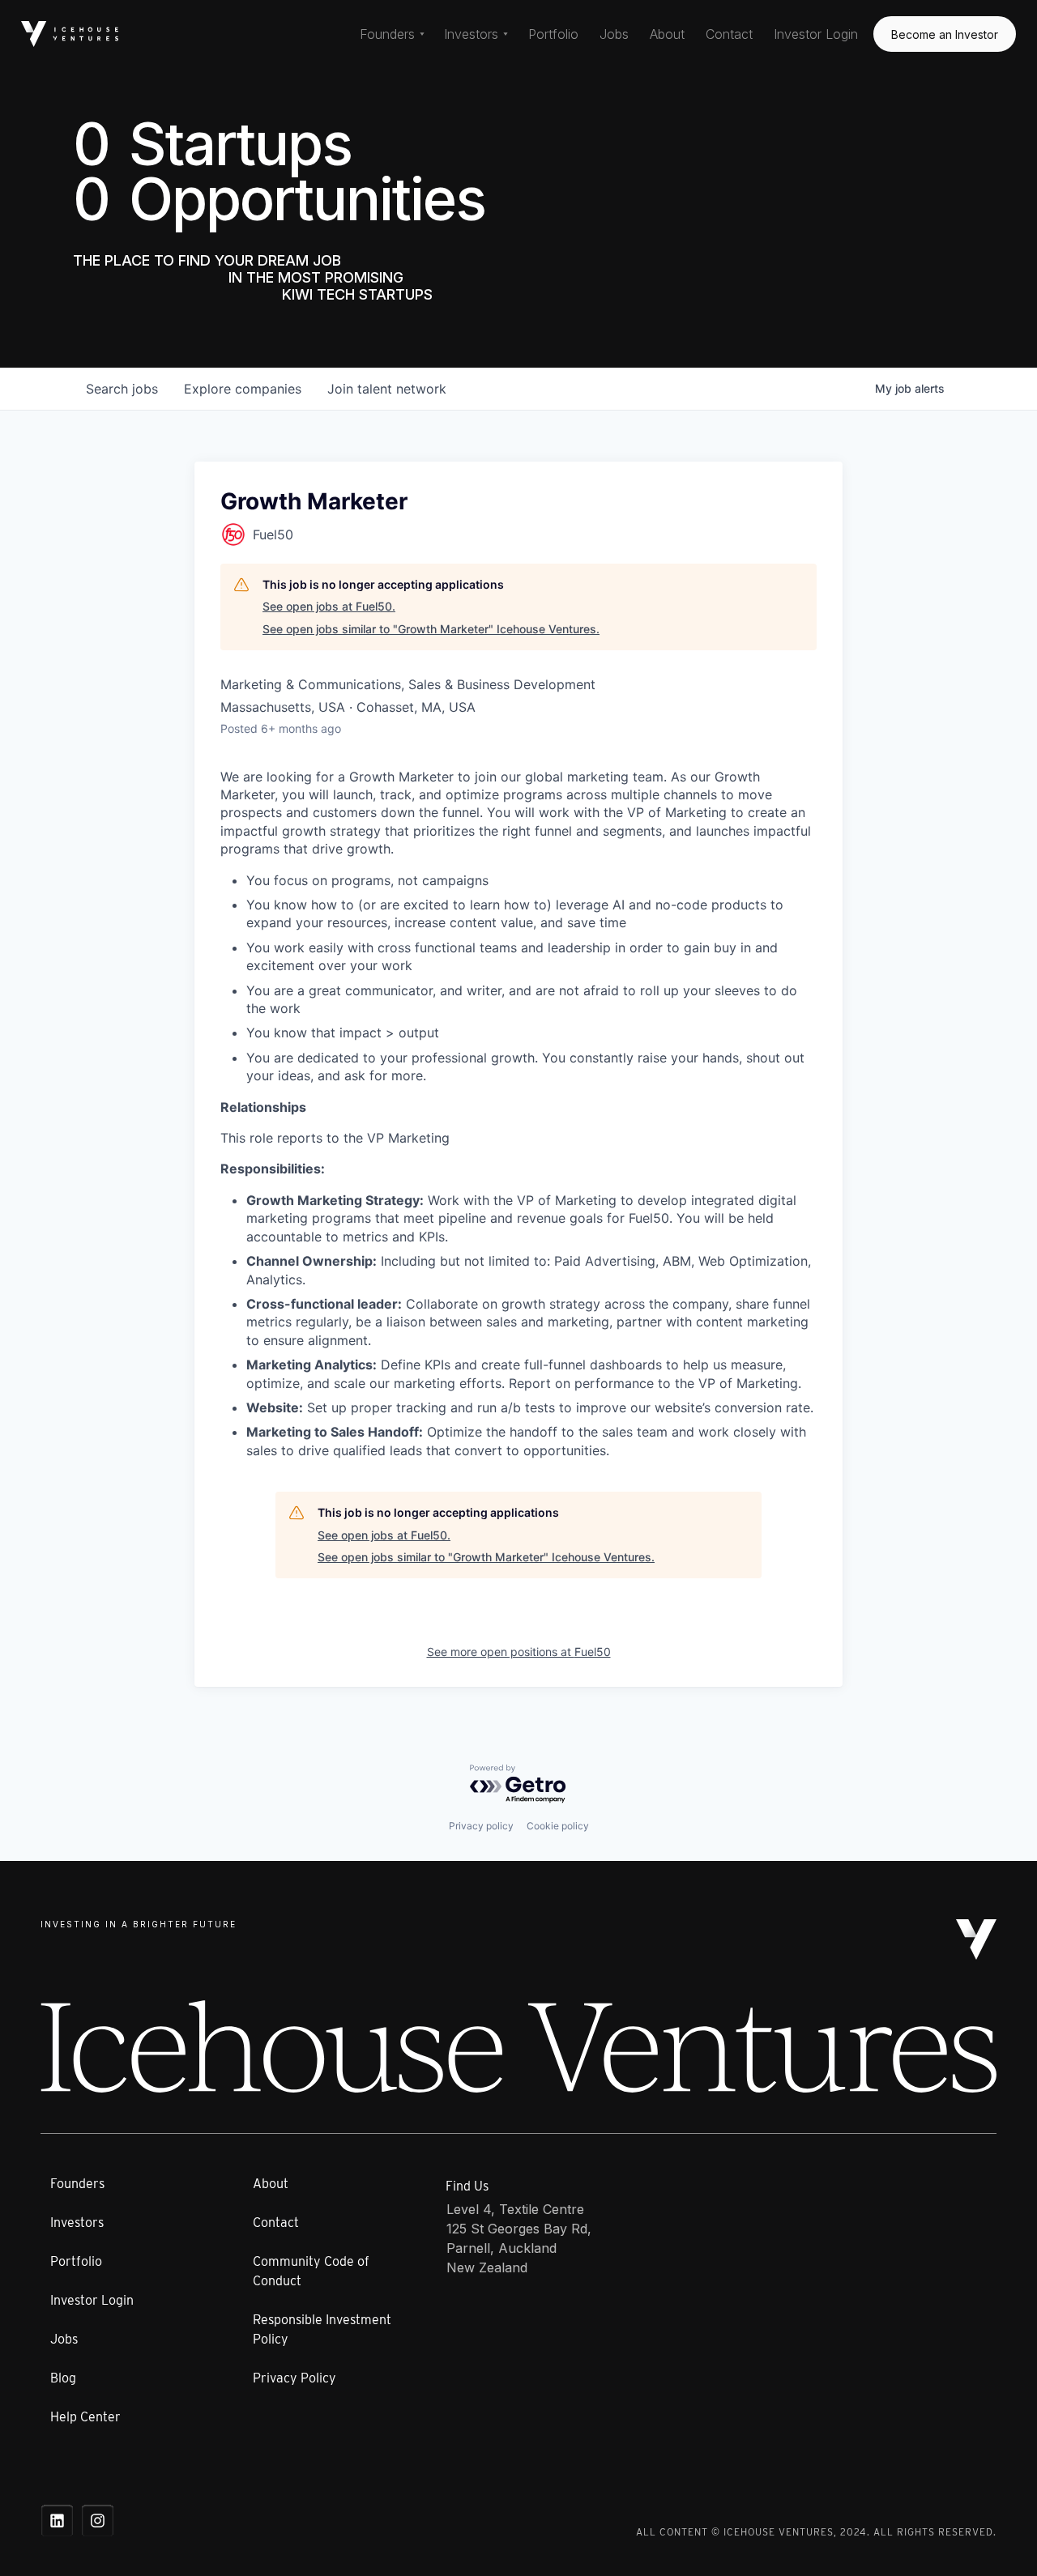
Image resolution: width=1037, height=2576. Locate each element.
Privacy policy (481, 1826)
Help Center (85, 2417)
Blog (63, 2378)
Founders (77, 2184)
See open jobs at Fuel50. (329, 606)
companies (243, 389)
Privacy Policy (294, 2378)
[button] (392, 34)
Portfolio (553, 34)
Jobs (614, 34)
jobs (122, 389)
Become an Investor (945, 34)
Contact (729, 34)
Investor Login (816, 34)
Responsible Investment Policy (322, 2329)
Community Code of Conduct (311, 2271)
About (667, 34)
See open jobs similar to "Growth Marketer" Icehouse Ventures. (431, 629)
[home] (70, 34)
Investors (77, 2223)
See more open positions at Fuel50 (519, 1652)
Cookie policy (558, 1826)
